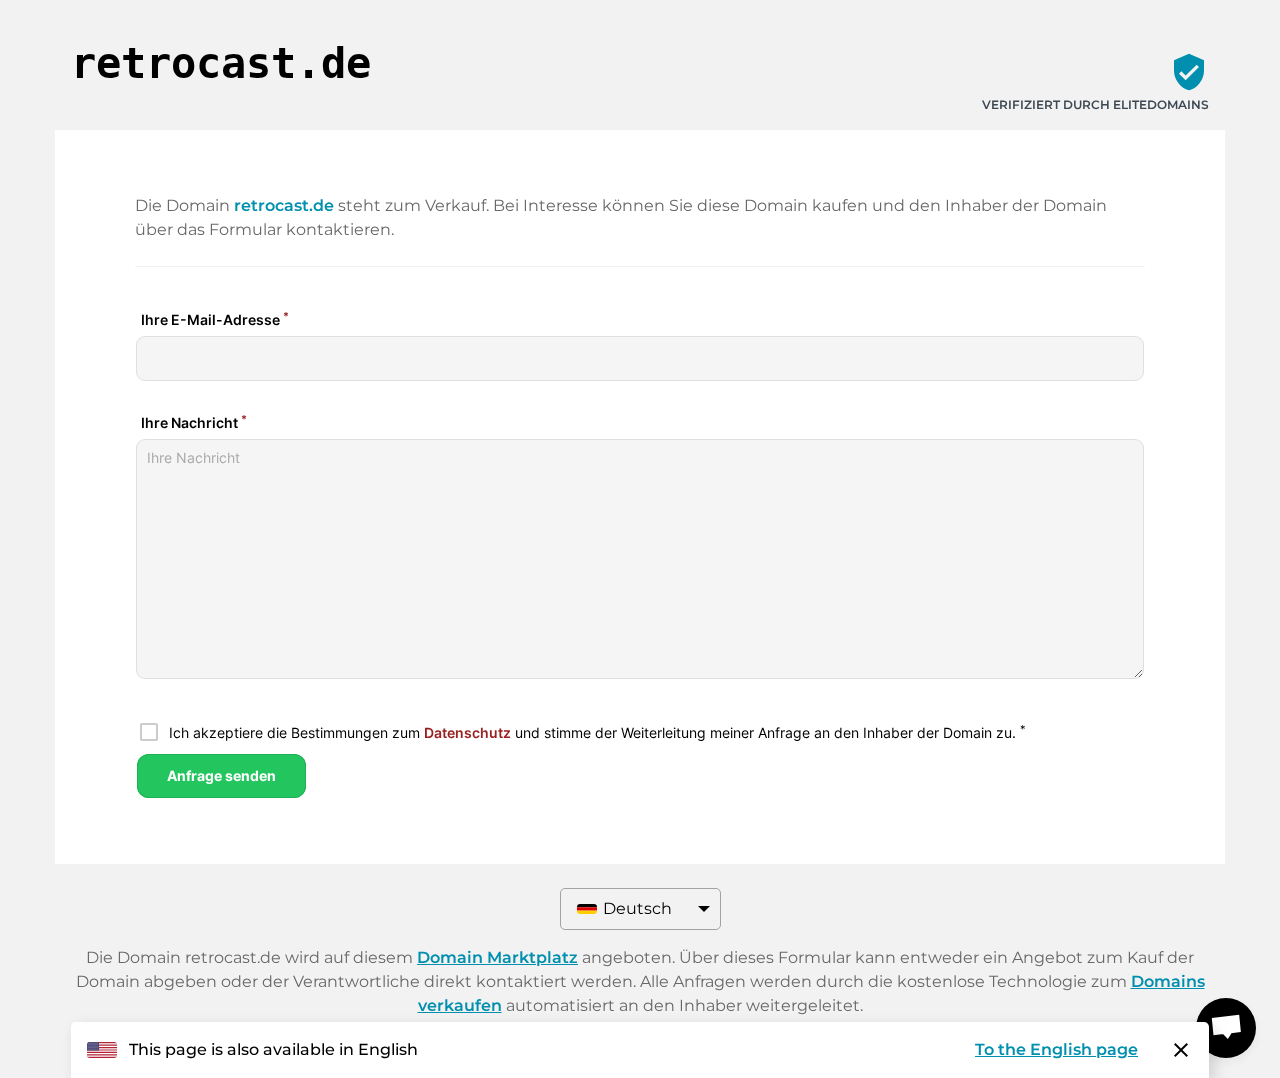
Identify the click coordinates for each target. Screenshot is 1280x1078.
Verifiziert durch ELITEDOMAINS (1095, 104)
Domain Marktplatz (497, 957)
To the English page (1056, 1049)
